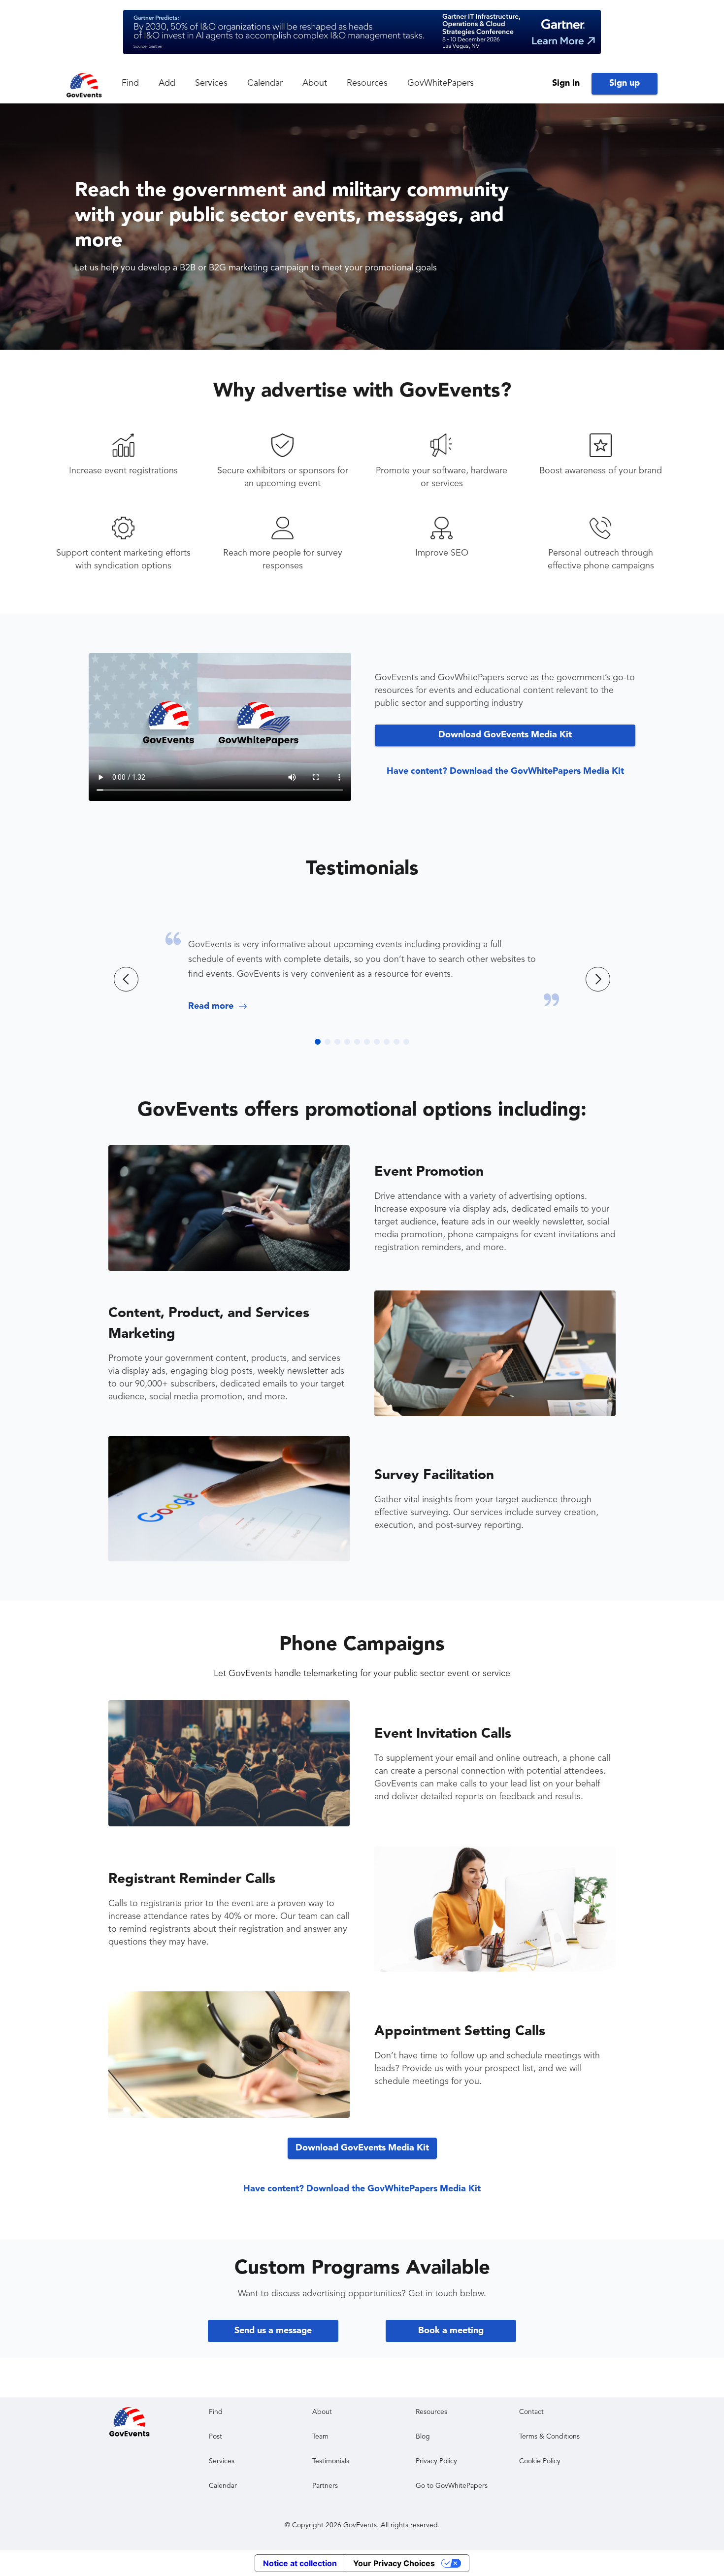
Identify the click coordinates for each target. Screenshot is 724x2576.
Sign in (566, 83)
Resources (367, 83)
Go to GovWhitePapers (452, 2486)
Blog (423, 2437)
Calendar (265, 83)
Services (211, 83)
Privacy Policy (436, 2461)
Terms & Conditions (549, 2437)
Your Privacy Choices (394, 2563)
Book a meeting (451, 2331)
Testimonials (362, 869)
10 (406, 1042)
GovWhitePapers (441, 83)
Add (167, 83)
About (315, 83)
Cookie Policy (540, 2461)
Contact (531, 2412)
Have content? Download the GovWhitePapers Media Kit (505, 771)
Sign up (625, 83)
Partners (325, 2486)
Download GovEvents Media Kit (505, 735)
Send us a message (273, 2331)
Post (215, 2437)
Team (320, 2437)
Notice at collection (300, 2563)
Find (130, 83)
